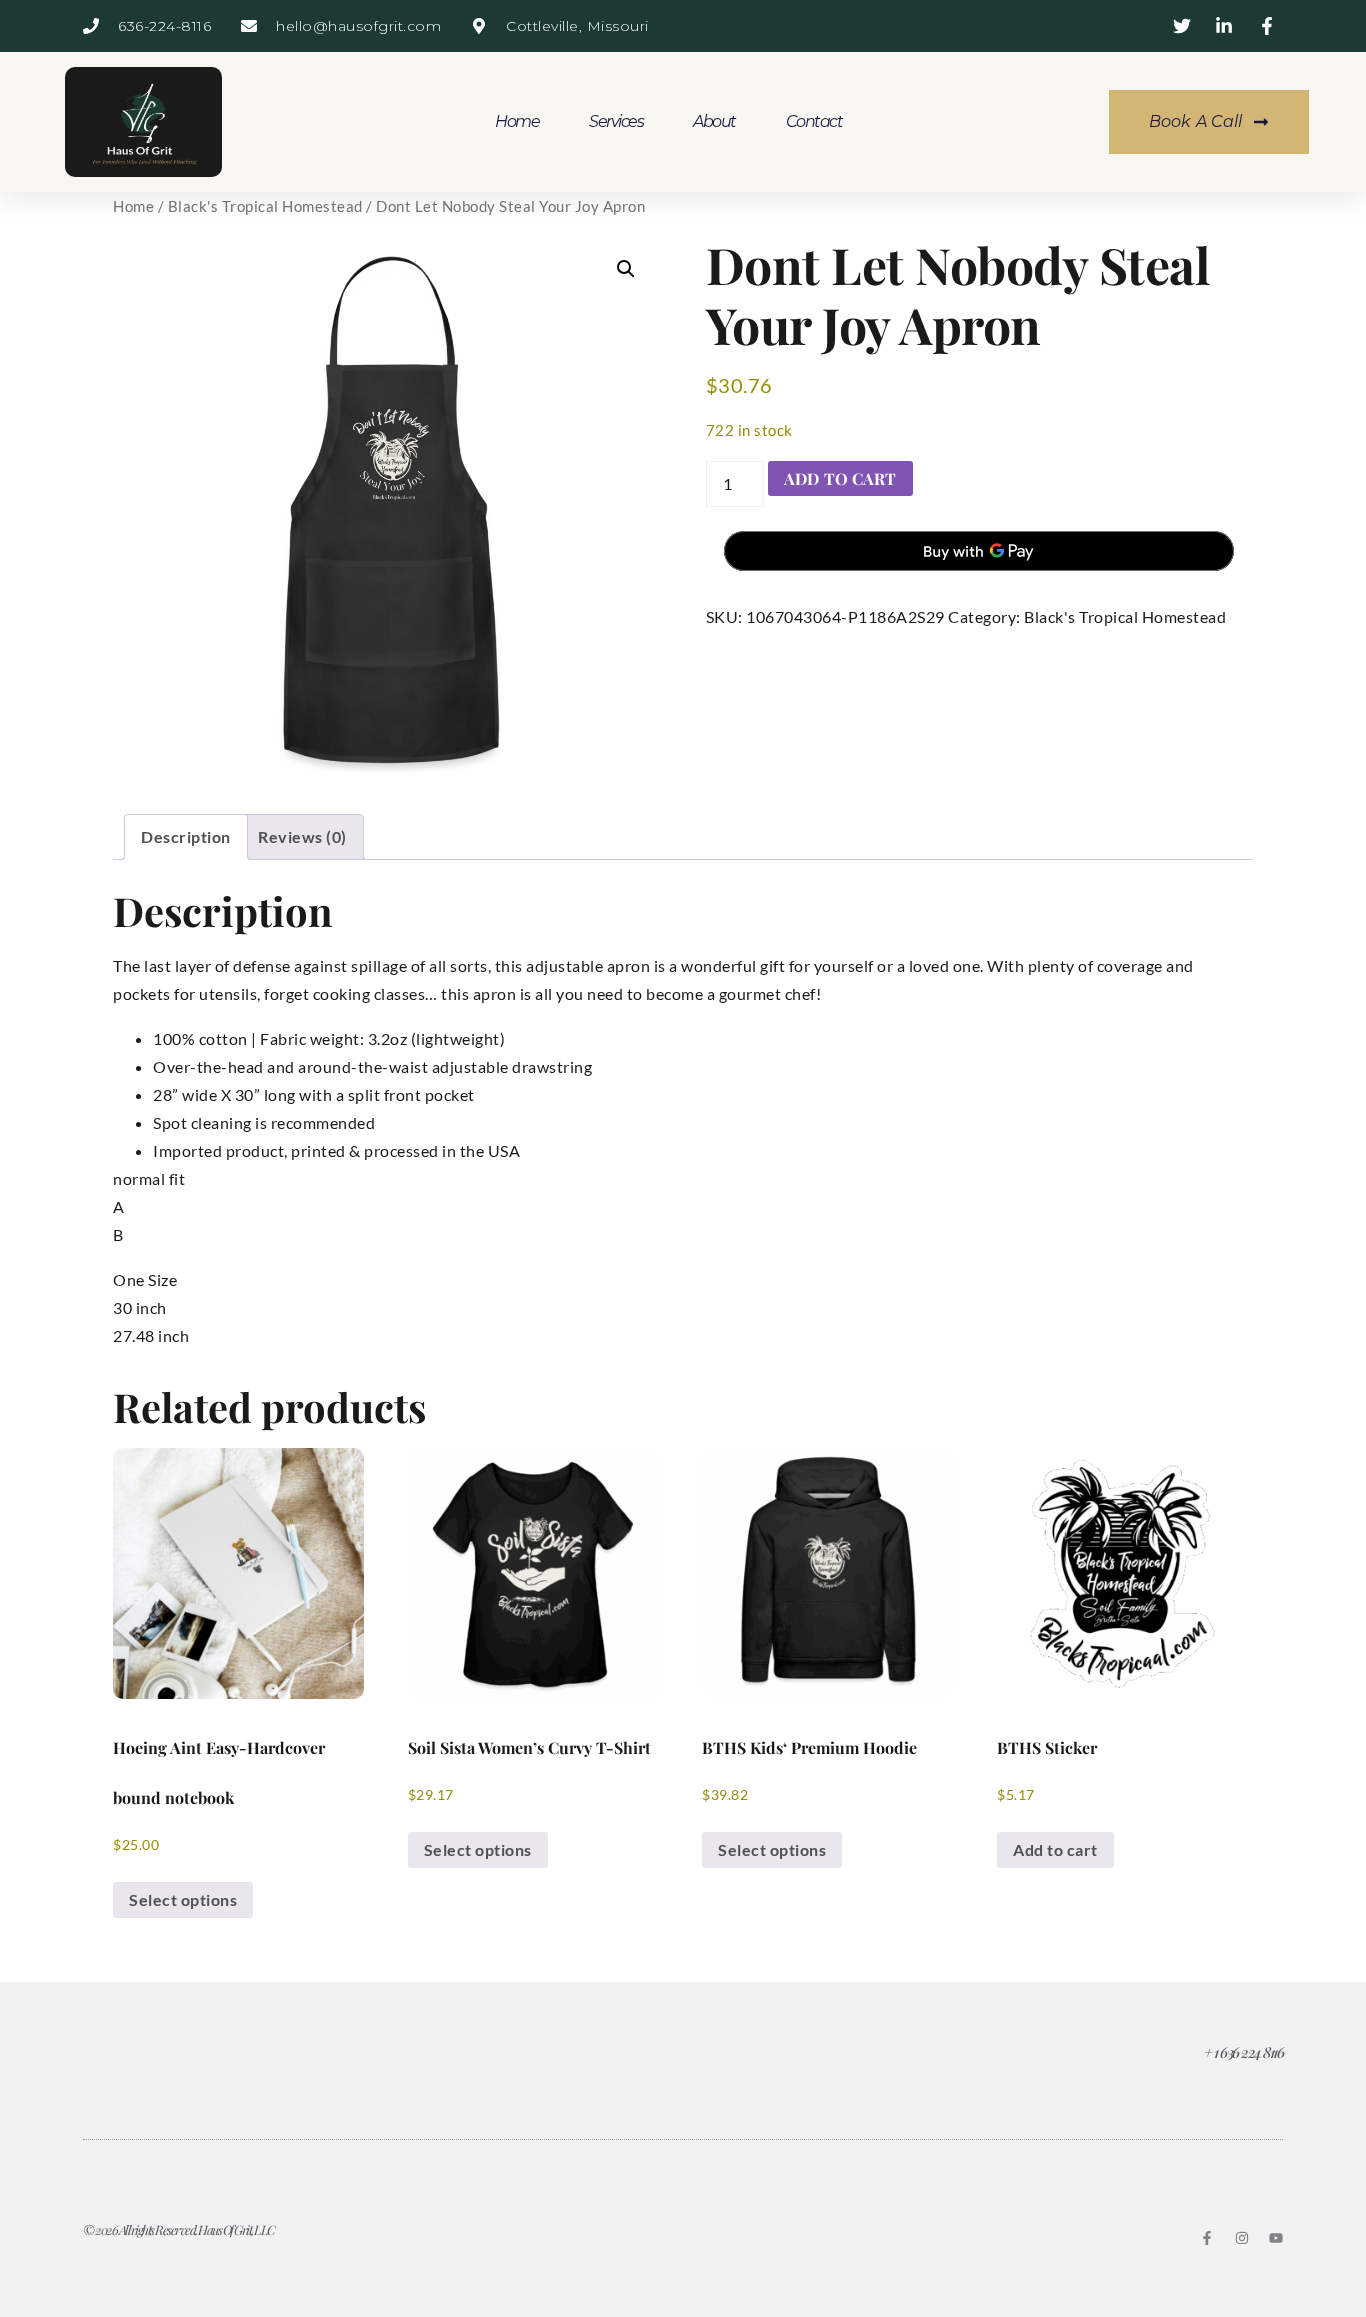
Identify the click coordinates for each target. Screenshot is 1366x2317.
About (714, 121)
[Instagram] (1242, 2238)
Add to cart (840, 478)
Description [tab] (186, 836)
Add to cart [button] (1055, 1849)
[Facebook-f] (1207, 2238)
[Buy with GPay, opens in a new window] (979, 551)
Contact (814, 121)
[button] (626, 269)
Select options (183, 1899)
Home (517, 121)
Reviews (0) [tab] (302, 836)
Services (616, 121)
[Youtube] (1276, 2238)
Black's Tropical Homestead (265, 206)
